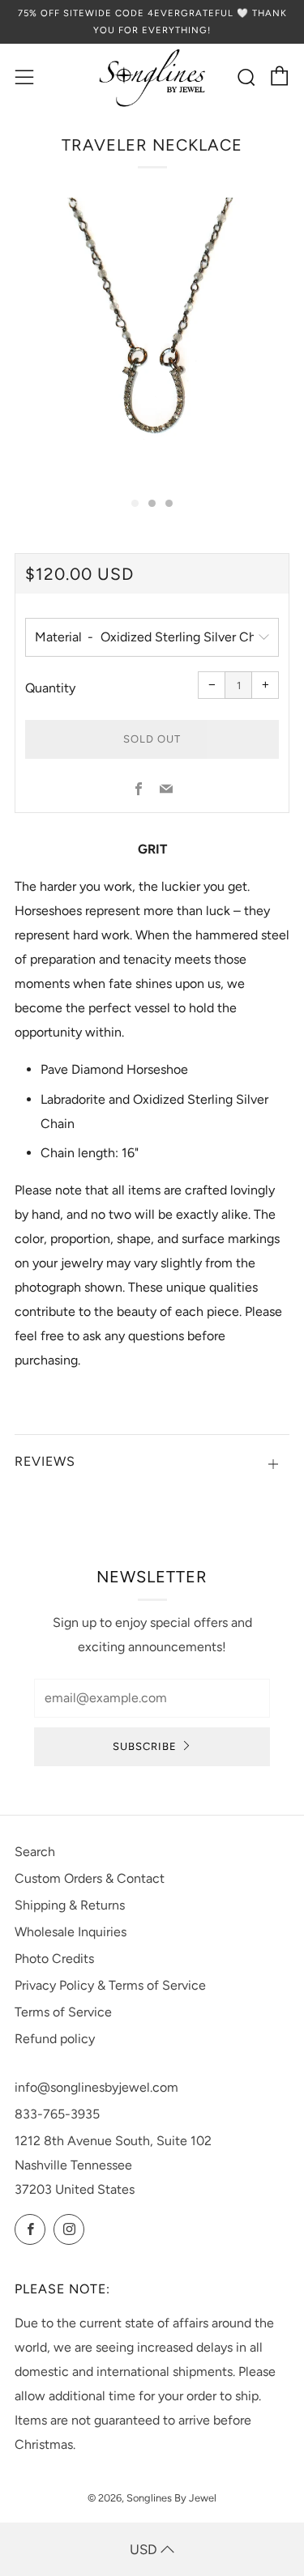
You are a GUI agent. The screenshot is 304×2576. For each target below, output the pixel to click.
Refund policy (55, 2039)
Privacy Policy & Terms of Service (110, 1985)
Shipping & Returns (70, 1905)
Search (35, 1852)
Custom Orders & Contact (90, 1878)
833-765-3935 (57, 2114)
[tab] (135, 503)
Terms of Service (63, 2012)
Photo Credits (54, 1959)
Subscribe (145, 1746)
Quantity (50, 688)
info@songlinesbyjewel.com (96, 2087)
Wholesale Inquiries (71, 1932)
